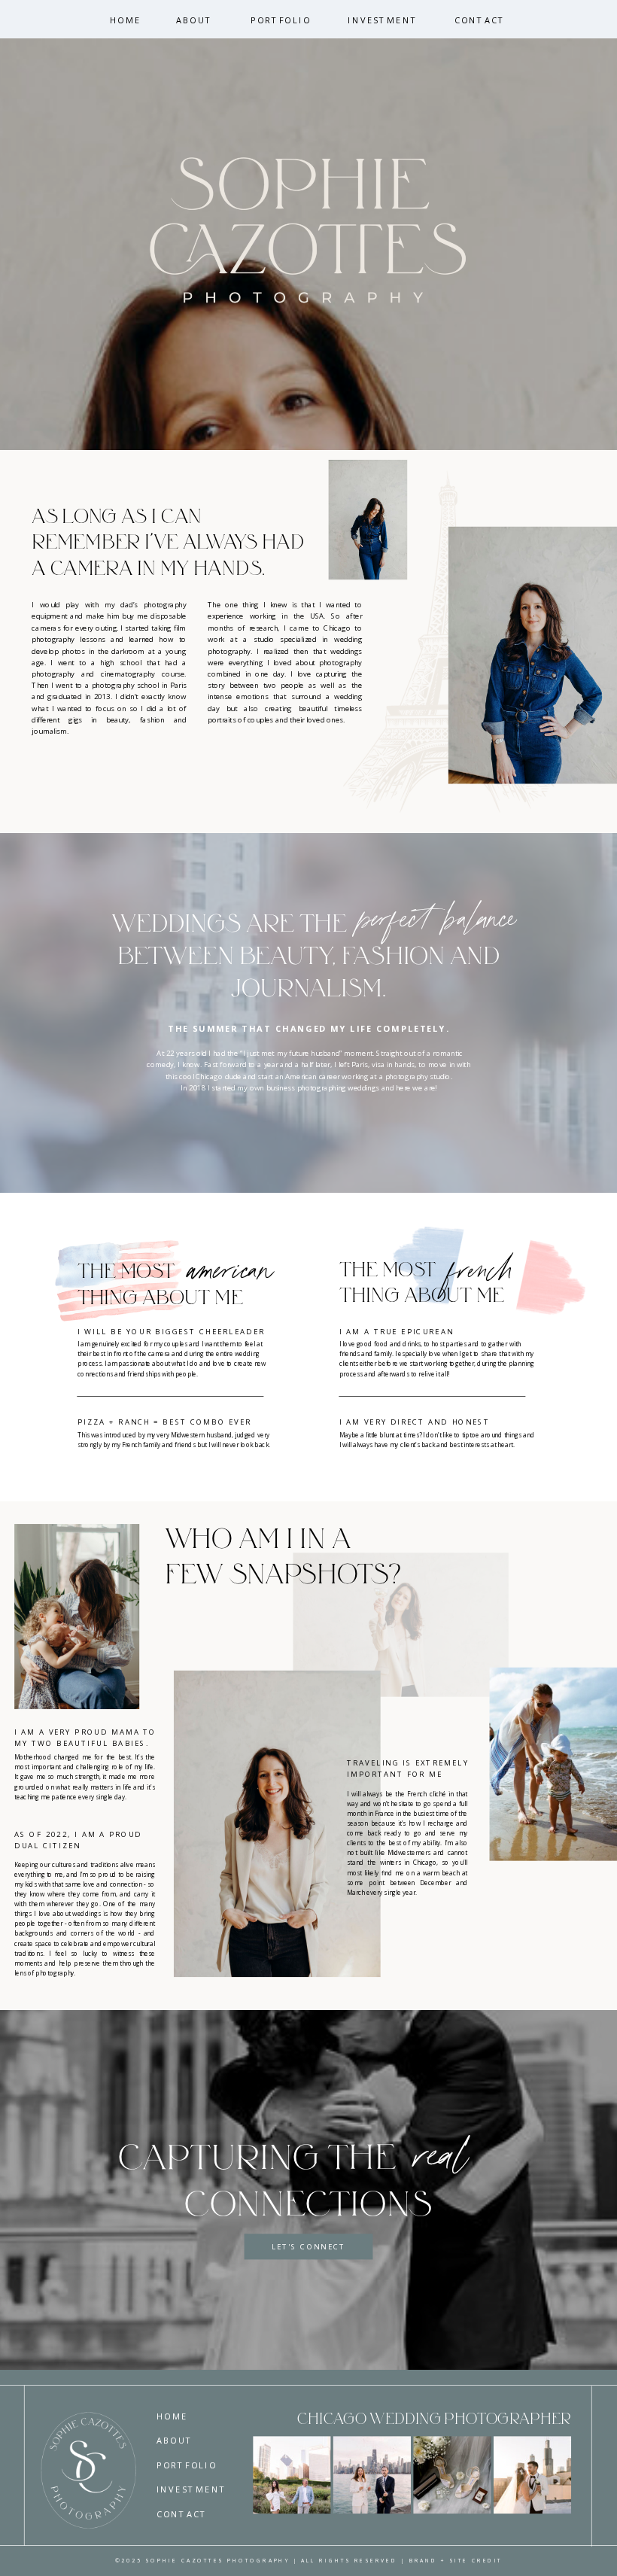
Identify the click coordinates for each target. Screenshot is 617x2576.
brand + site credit (456, 2561)
